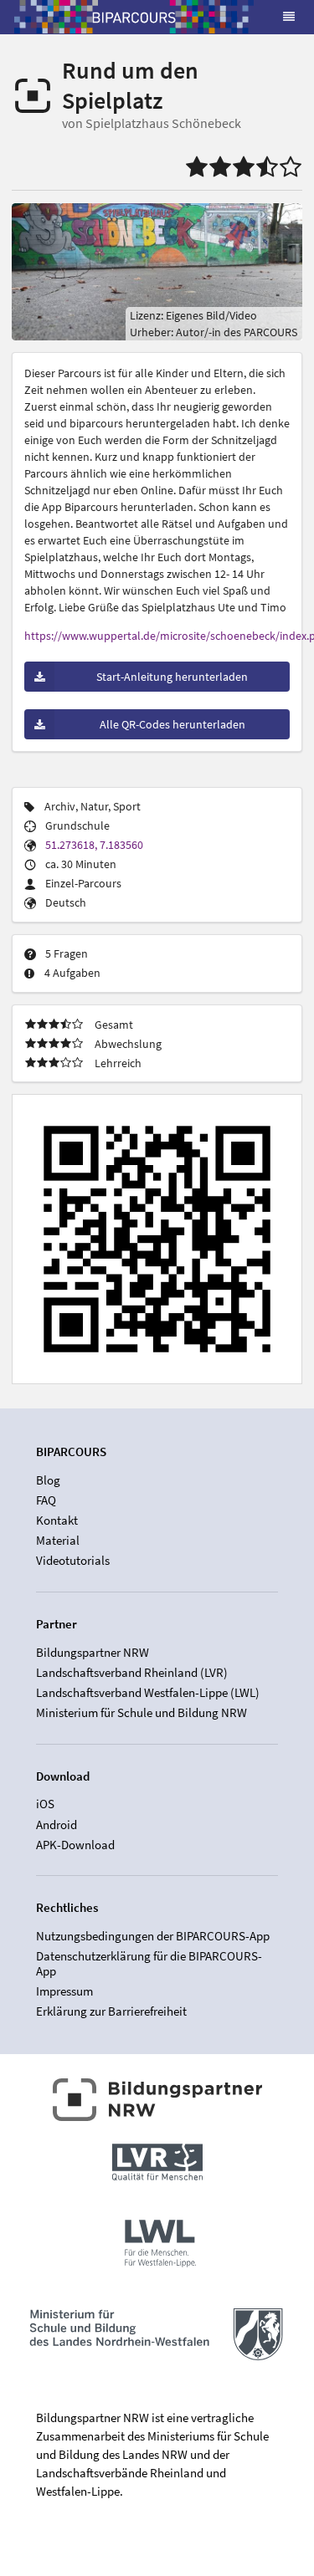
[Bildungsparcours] (134, 17)
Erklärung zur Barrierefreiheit (111, 2011)
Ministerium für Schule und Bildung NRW (142, 1712)
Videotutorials (73, 1560)
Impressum (64, 1991)
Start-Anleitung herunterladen (172, 677)
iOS (45, 1804)
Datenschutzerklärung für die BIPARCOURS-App (149, 1963)
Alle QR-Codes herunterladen (172, 724)
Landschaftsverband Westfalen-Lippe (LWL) (148, 1692)
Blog (48, 1480)
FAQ (46, 1500)
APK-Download (75, 1844)
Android (57, 1825)
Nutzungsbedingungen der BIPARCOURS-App (153, 1936)
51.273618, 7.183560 (94, 845)
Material (58, 1540)
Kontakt (57, 1520)
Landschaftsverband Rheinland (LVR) (132, 1672)
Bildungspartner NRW (93, 1653)
